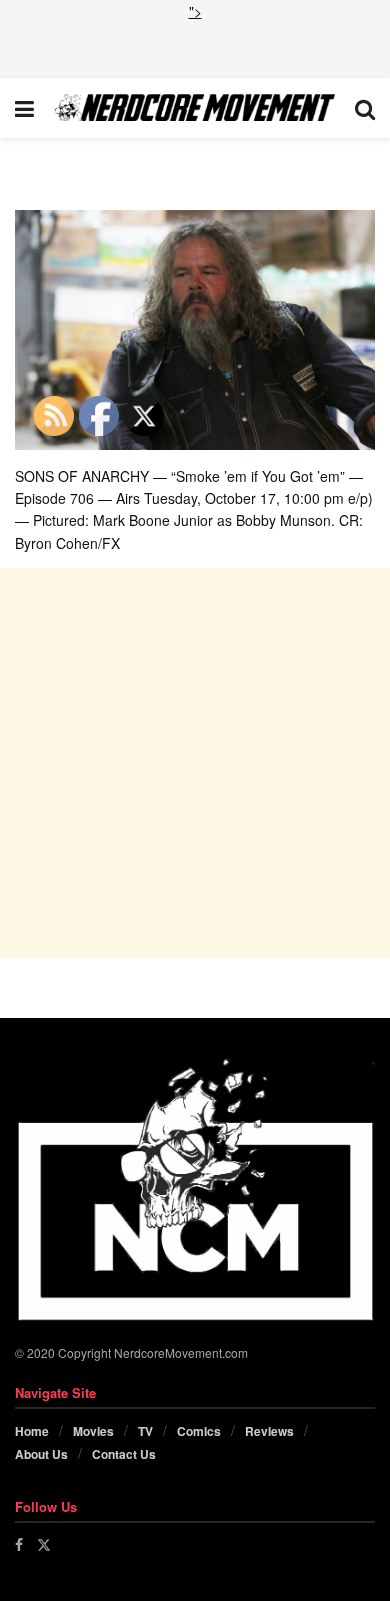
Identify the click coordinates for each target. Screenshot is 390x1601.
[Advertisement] (195, 47)
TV (145, 1431)
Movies (93, 1431)
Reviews (269, 1431)
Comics (199, 1431)
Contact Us (124, 1454)
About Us (41, 1454)
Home (32, 1431)
